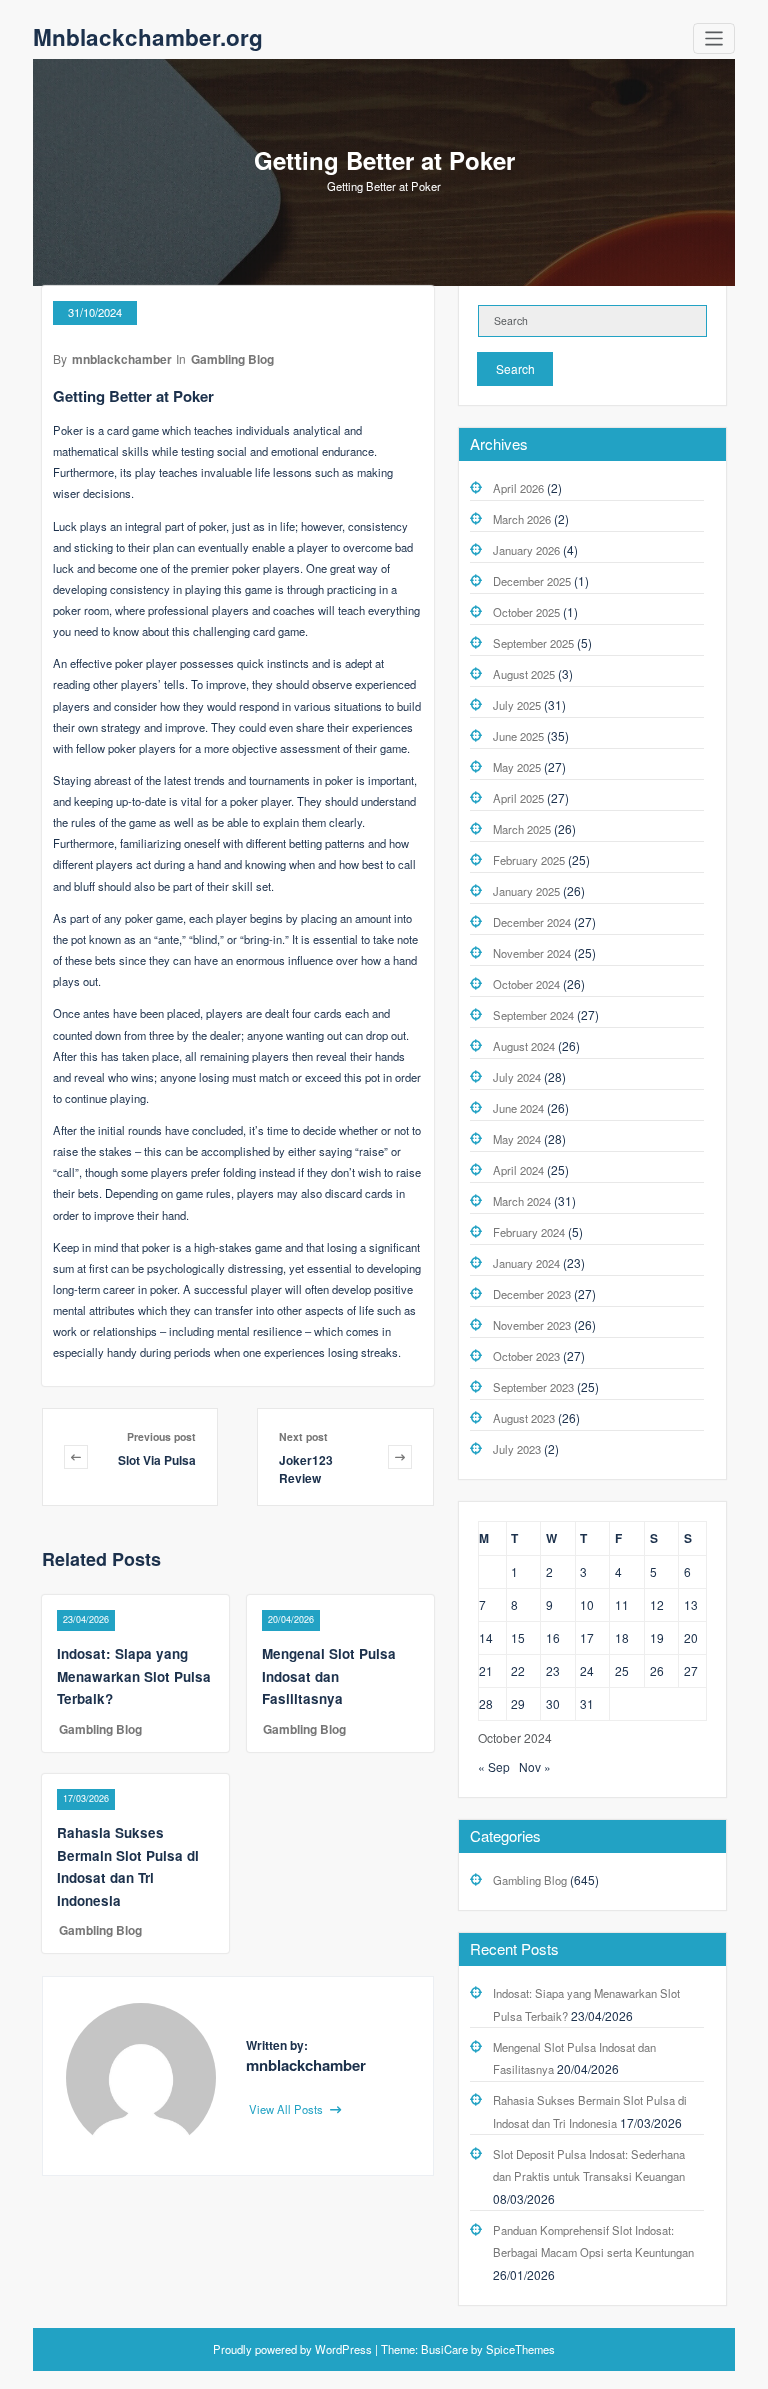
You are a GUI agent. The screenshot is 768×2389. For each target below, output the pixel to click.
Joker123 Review (306, 1469)
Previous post (161, 1436)
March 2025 (522, 829)
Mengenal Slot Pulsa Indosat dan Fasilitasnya (329, 1676)
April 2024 (518, 1170)
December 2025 (532, 581)
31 (587, 1703)
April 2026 (518, 488)
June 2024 (518, 1108)
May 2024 (517, 1139)
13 (691, 1604)
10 (587, 1604)
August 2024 (524, 1046)
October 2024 (526, 984)
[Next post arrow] (400, 1456)
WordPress (343, 2349)
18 (622, 1637)
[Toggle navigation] (714, 38)
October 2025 (526, 612)
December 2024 (532, 922)
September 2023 (533, 1387)
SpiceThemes (519, 2349)
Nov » (535, 1766)
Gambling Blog (232, 359)
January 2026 (526, 550)
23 (553, 1670)
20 (691, 1637)
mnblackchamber (122, 359)
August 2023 (524, 1418)
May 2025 (517, 767)
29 (518, 1703)
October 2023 (526, 1356)
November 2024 (532, 953)
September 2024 (533, 1015)
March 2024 (522, 1201)
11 (622, 1604)
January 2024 (526, 1263)
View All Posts (287, 2109)
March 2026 (522, 519)
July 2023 (517, 1449)
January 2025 (526, 891)
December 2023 (532, 1294)
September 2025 (533, 643)
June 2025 (518, 736)
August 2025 (524, 674)
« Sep (494, 1766)
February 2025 (529, 860)
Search (515, 368)
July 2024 (517, 1077)
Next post (303, 1436)
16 (553, 1637)
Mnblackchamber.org (148, 37)
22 (518, 1670)
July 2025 (517, 705)
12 (657, 1604)
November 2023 (532, 1325)
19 (657, 1637)
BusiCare (446, 2349)
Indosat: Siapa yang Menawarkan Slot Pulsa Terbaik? (134, 1676)
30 (553, 1703)
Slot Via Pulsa (157, 1460)
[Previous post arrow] (85, 1456)
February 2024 (529, 1232)
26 (657, 1670)
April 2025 (518, 798)
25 (622, 1670)
